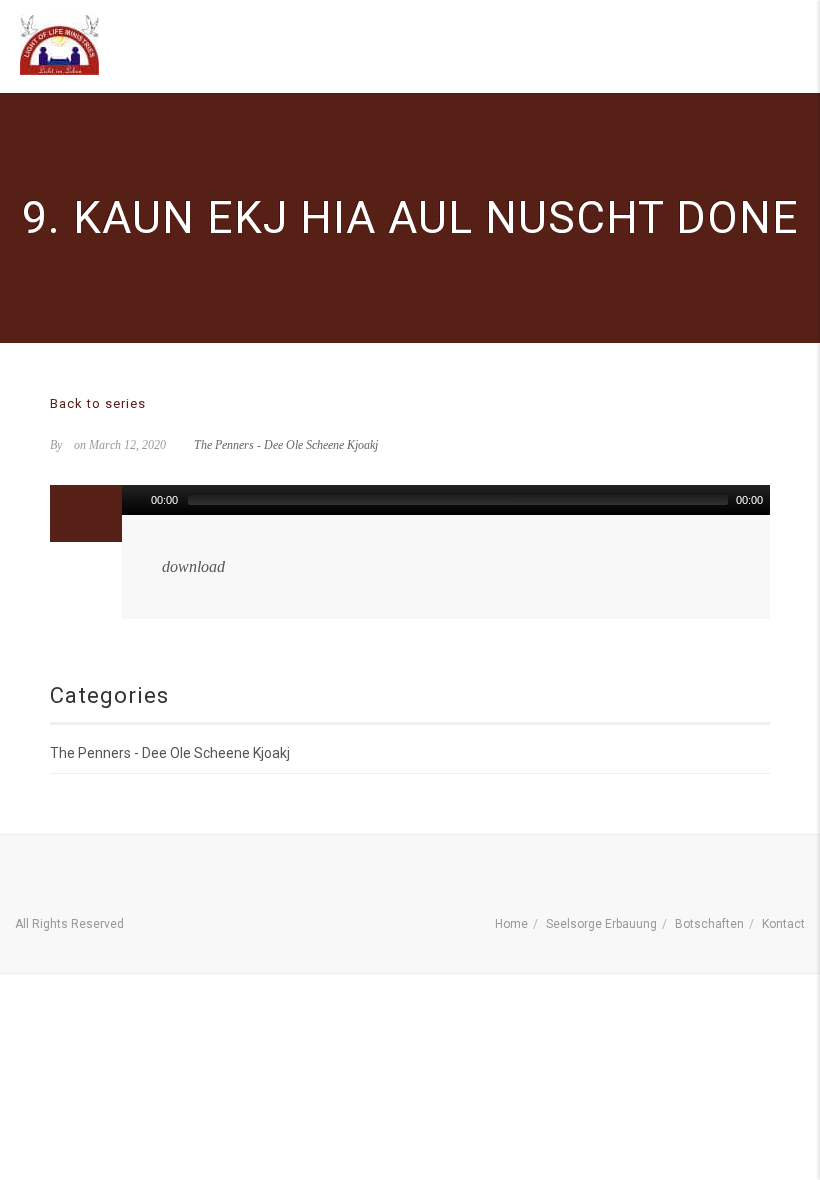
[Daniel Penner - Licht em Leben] (59, 45)
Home (511, 924)
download (193, 566)
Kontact (783, 924)
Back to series (98, 403)
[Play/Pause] (135, 500)
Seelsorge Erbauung (601, 924)
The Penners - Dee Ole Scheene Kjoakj (286, 445)
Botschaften (709, 924)
